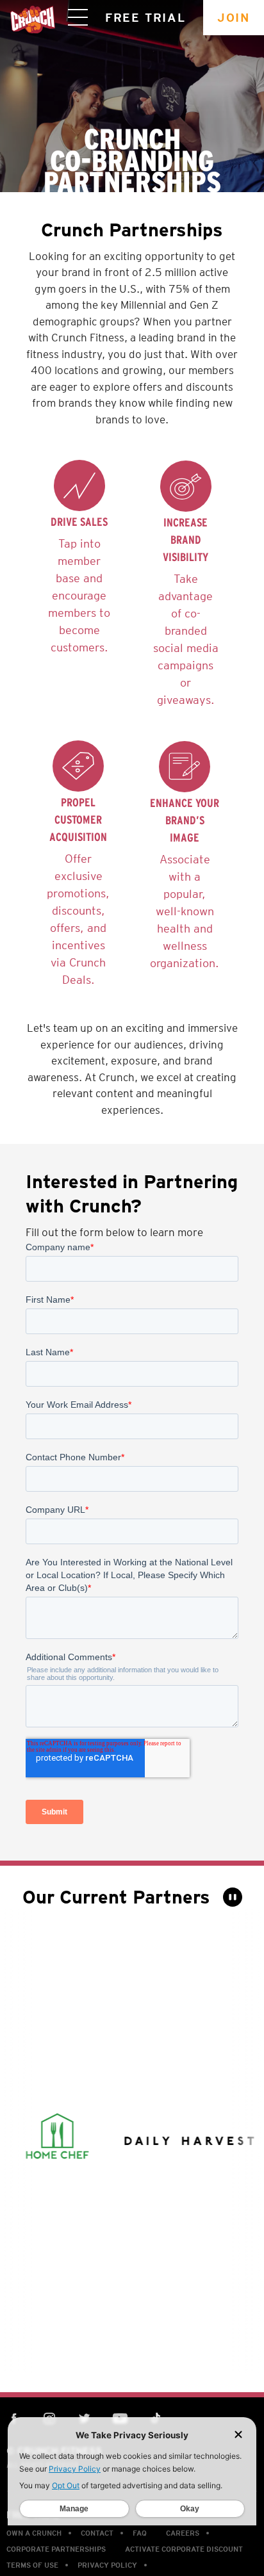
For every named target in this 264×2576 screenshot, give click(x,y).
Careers (183, 2533)
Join (234, 18)
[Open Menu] (78, 18)
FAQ (140, 2533)
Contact (97, 2533)
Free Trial (145, 18)
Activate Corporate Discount (184, 2549)
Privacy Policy (107, 2565)
